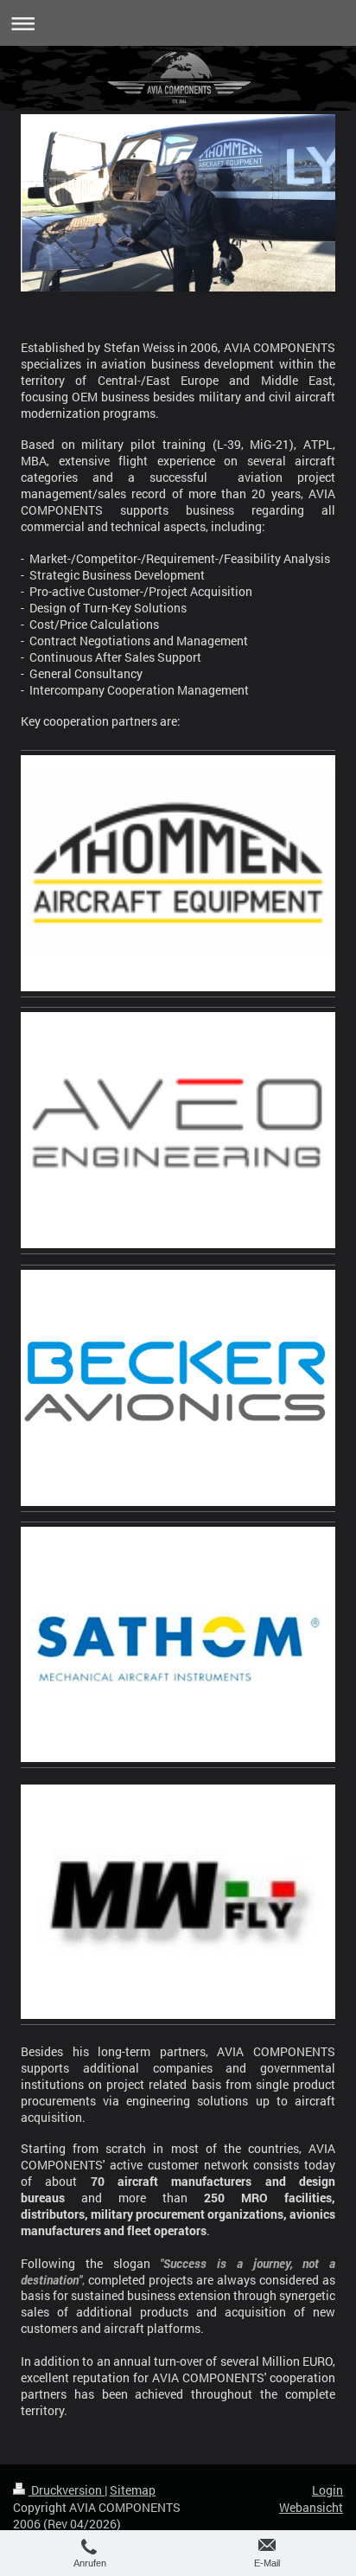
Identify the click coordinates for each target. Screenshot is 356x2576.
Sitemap (133, 2490)
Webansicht (311, 2507)
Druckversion (67, 2490)
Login (327, 2490)
